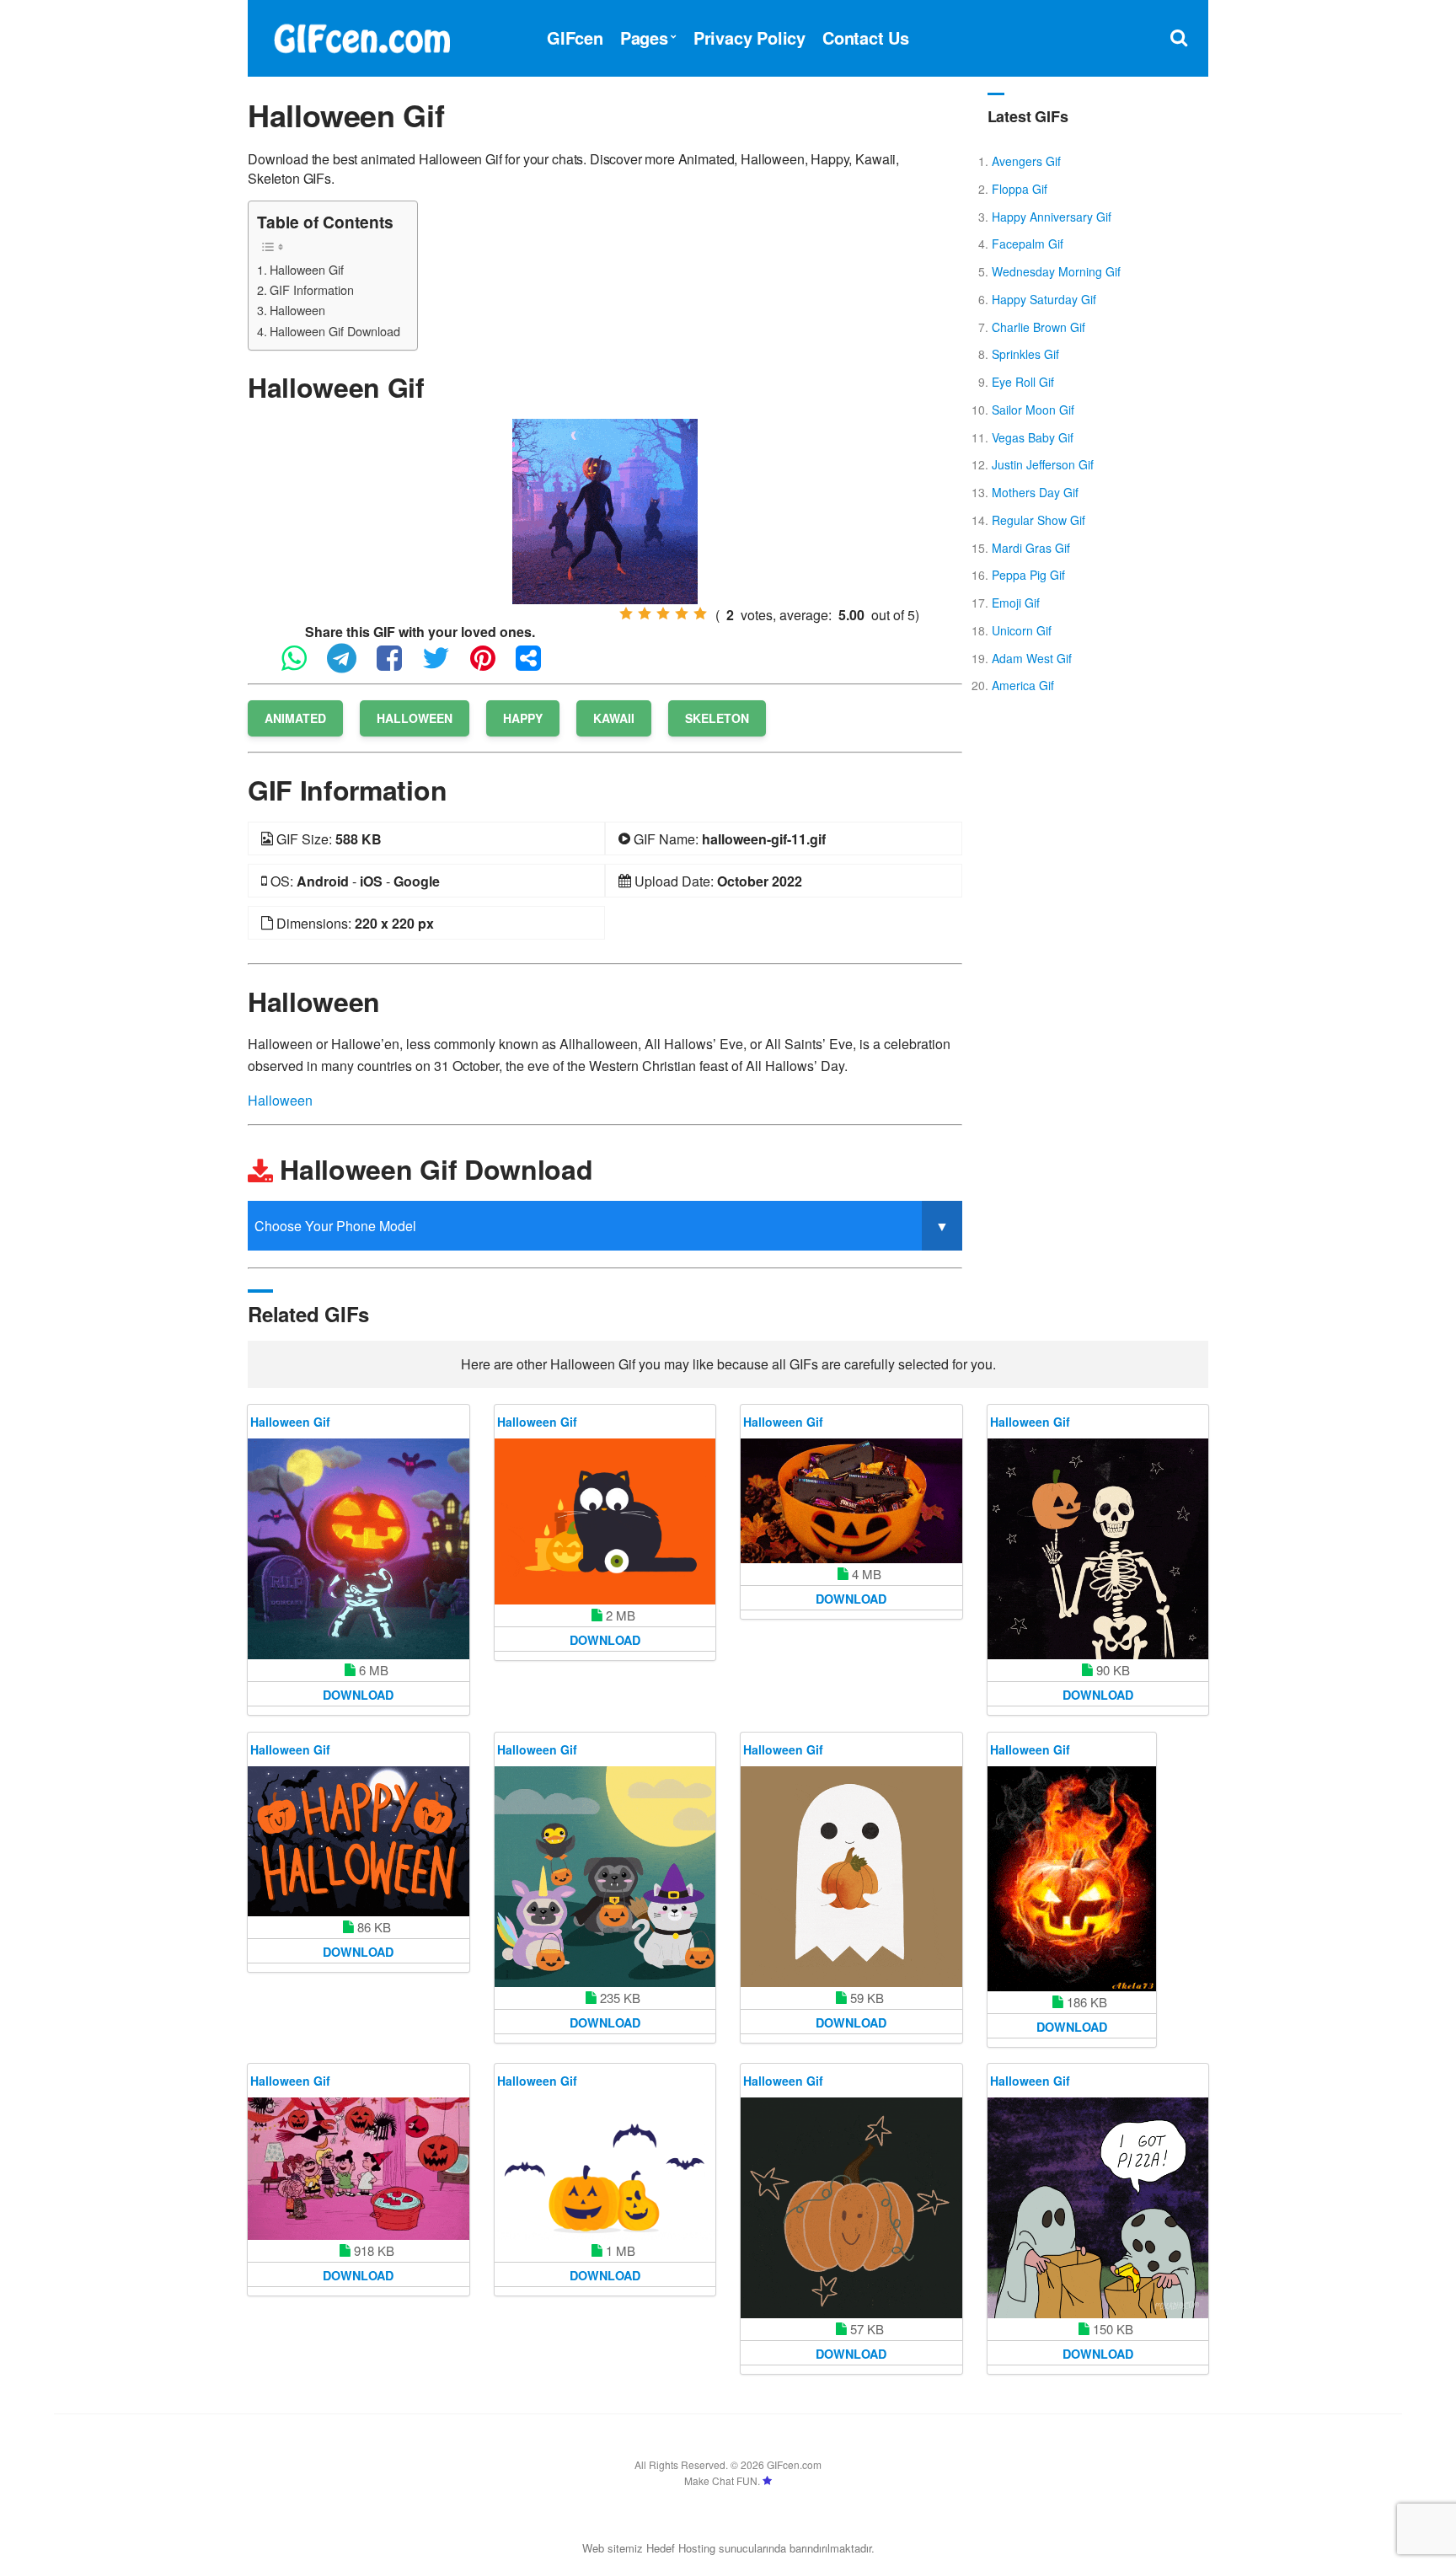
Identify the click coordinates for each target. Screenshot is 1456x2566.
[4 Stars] (682, 613)
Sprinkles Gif (1025, 354)
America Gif (1023, 685)
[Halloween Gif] (605, 509)
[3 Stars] (663, 613)
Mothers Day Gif (1035, 492)
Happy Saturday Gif (1044, 299)
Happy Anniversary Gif (1052, 217)
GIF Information (312, 289)
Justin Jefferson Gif (1043, 464)
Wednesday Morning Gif (1056, 271)
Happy (523, 718)
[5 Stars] (700, 613)
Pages (644, 37)
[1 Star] (626, 613)
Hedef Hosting (681, 2548)
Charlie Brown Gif (1038, 327)
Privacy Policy (749, 37)
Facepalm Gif (1028, 244)
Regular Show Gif (1038, 520)
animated (295, 718)
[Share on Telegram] (350, 665)
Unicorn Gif (1022, 630)
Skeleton (717, 718)
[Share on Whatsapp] (302, 665)
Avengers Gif (1026, 161)
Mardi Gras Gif (1031, 548)
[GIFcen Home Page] (361, 36)
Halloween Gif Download (335, 331)
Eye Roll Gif (1023, 382)
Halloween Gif (307, 269)
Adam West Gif (1032, 658)
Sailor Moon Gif (1033, 410)
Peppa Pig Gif (1028, 575)
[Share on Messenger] (537, 665)
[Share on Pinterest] (491, 665)
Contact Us (866, 37)
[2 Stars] (645, 613)
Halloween (297, 310)
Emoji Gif (1016, 603)
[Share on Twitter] (444, 665)
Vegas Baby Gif (1033, 437)
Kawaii (614, 718)
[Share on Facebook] (398, 665)
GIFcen (575, 37)
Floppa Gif (1020, 189)
